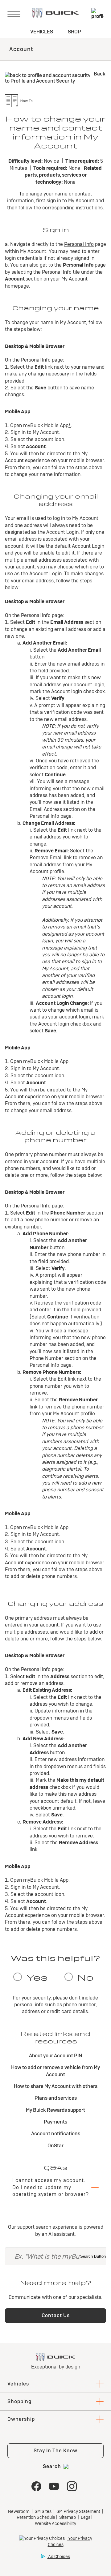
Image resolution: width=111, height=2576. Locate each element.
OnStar (55, 2146)
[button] (70, 425)
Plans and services (56, 2098)
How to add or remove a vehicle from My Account (55, 2071)
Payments (55, 2122)
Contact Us (56, 2315)
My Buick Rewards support (55, 2110)
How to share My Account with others (56, 2086)
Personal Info (79, 244)
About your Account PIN (55, 2056)
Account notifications (56, 2134)
